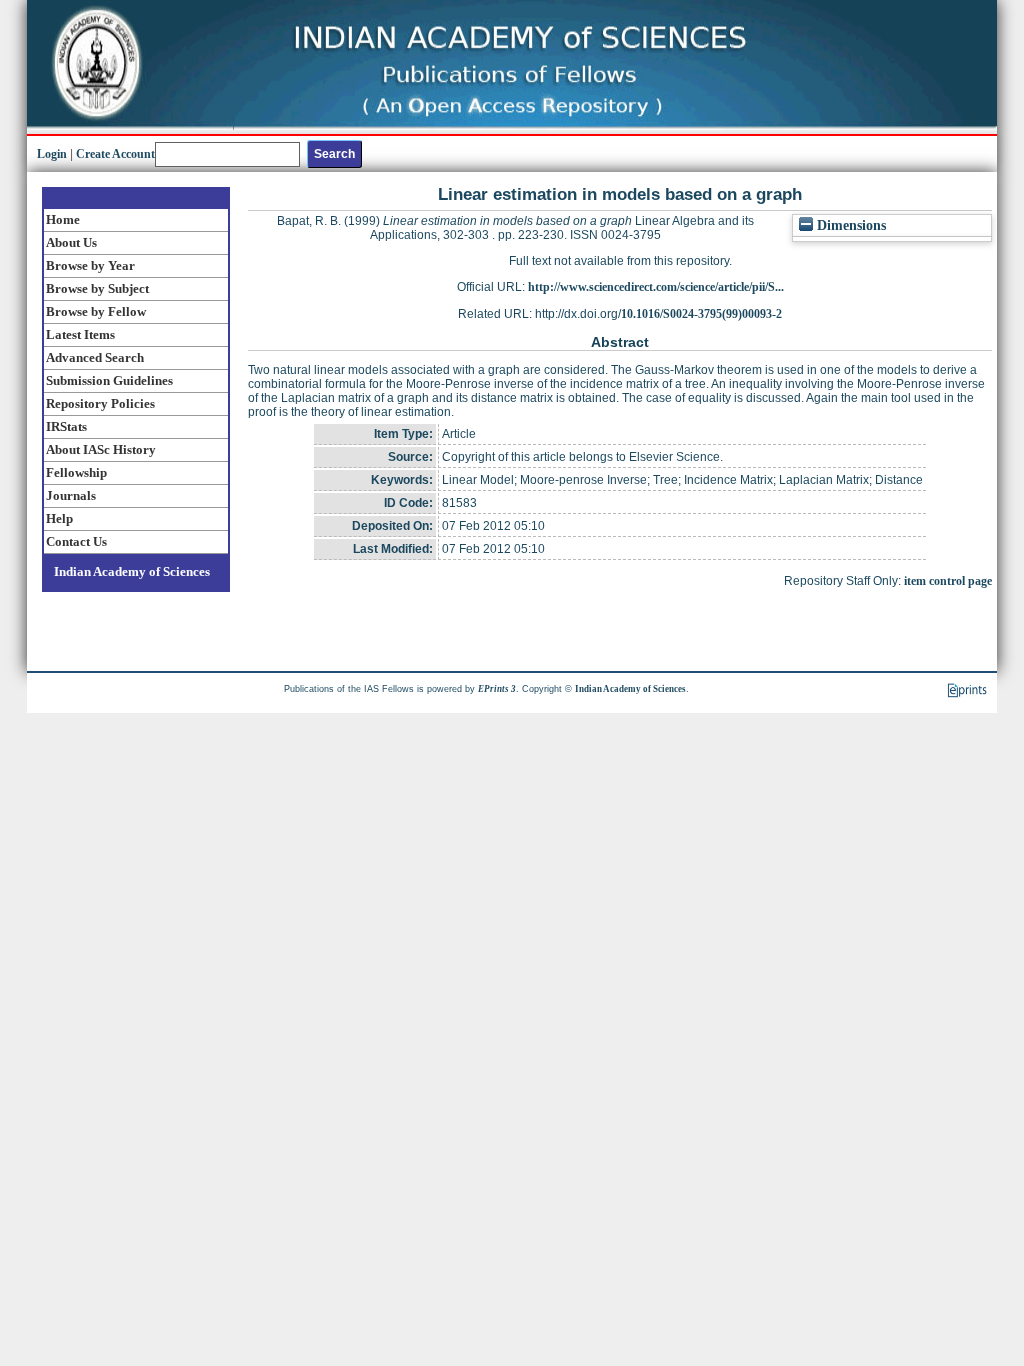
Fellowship (76, 472)
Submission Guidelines (109, 380)
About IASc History (101, 449)
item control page (948, 581)
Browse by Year (90, 265)
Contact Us (76, 541)
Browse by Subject (97, 288)
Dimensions (849, 225)
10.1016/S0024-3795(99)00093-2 (701, 314)
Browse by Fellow (96, 311)
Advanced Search (95, 357)
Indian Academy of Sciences (132, 571)
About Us (71, 242)
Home (63, 219)
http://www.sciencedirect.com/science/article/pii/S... (656, 287)
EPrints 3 (497, 689)
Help (59, 518)
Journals (71, 495)
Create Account (115, 154)
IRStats (66, 426)
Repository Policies (100, 403)
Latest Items (80, 334)
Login (52, 154)
